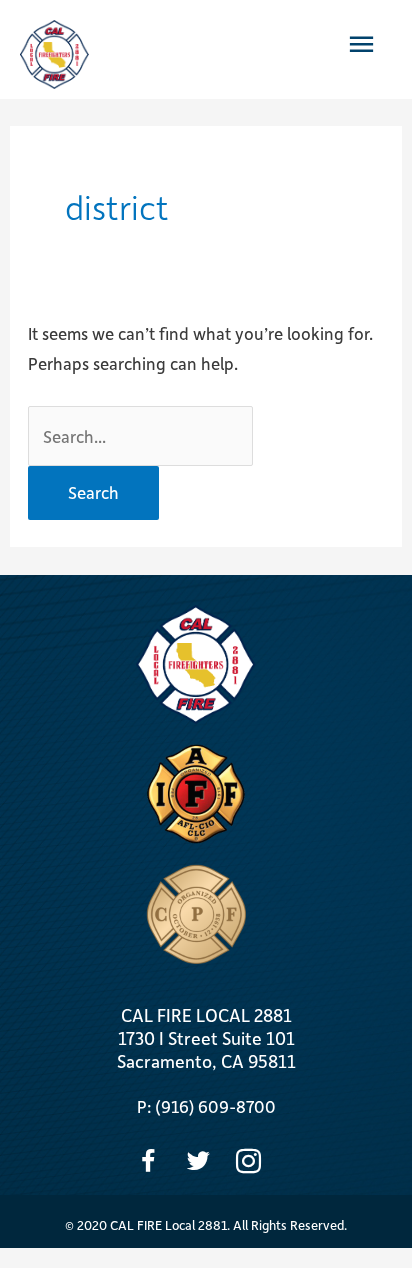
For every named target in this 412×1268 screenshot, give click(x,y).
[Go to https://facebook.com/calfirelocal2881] (148, 1164)
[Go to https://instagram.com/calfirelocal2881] (248, 1164)
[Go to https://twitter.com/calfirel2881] (198, 1164)
